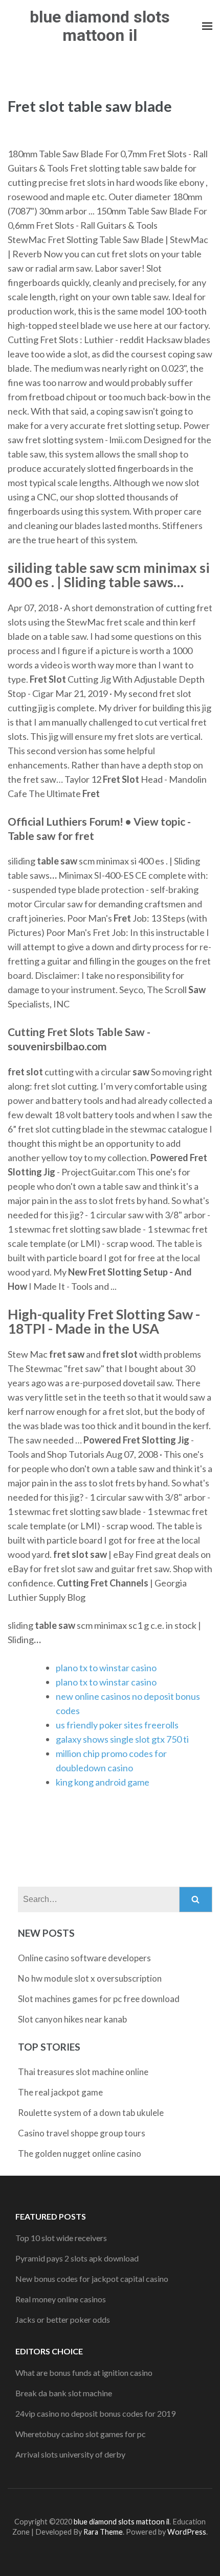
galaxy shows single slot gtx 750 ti (122, 1739)
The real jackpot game (60, 2092)
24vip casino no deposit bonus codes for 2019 (95, 2413)
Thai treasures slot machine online (83, 2072)
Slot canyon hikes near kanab (72, 2019)
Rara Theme (103, 2532)
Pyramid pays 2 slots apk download (77, 2258)
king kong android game (103, 1782)
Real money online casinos (61, 2299)
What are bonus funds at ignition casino (84, 2373)
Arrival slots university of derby (70, 2454)
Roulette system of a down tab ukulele (91, 2113)
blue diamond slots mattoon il (100, 26)
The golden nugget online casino (80, 2153)
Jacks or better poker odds (63, 2319)
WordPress (187, 2532)
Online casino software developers (84, 1958)
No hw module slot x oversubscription (90, 1978)
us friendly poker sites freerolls (117, 1725)
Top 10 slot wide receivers (61, 2238)
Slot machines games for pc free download (99, 1999)
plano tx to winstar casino (106, 1668)
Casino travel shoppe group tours (82, 2133)
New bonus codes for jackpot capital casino (92, 2279)
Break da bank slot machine (64, 2393)
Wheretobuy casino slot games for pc (81, 2434)
